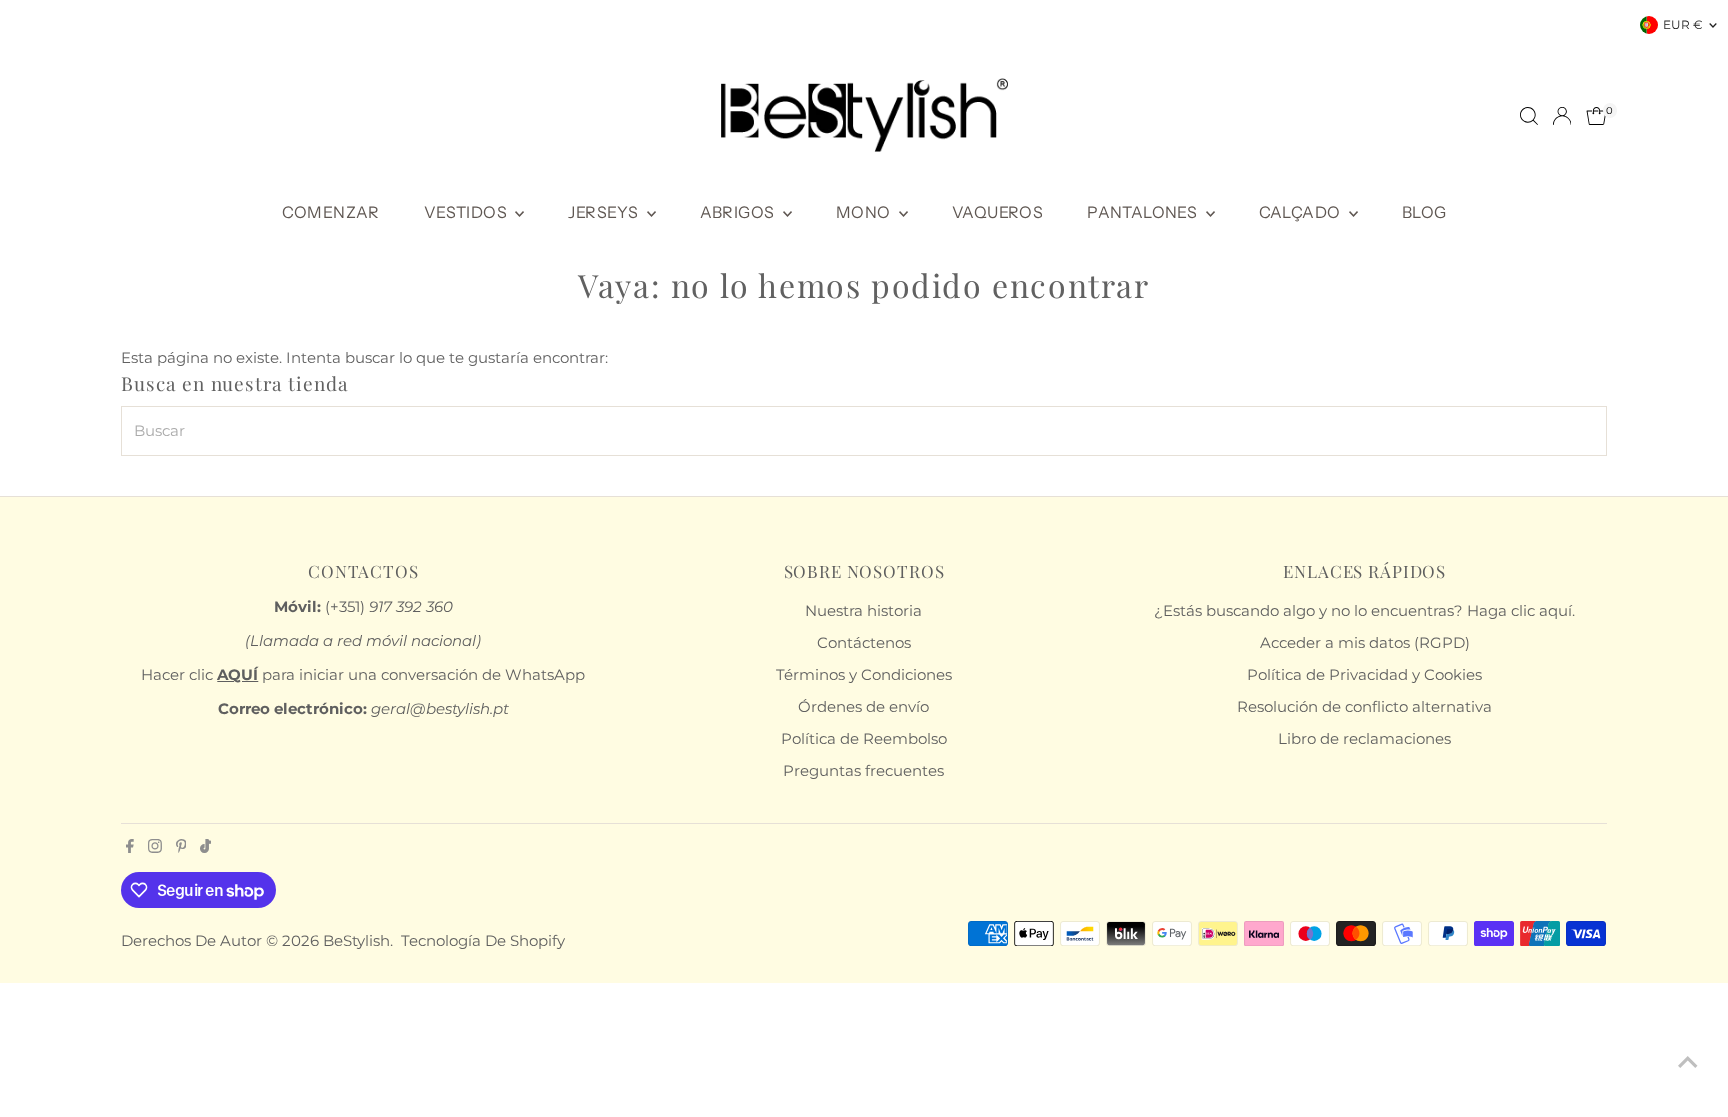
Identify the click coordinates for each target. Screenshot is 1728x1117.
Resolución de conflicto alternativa (1364, 706)
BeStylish (356, 940)
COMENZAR (331, 212)
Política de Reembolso (864, 738)
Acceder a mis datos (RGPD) (1365, 642)
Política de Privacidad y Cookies (1364, 674)
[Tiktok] (205, 848)
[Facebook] (130, 848)
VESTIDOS (467, 212)
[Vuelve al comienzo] (1688, 1062)
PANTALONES (1143, 212)
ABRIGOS (739, 212)
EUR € (1683, 24)
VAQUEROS (997, 212)
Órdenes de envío (863, 706)
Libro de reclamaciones (1364, 738)
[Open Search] (1529, 116)
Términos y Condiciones (864, 674)
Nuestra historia (863, 610)
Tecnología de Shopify (483, 940)
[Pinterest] (181, 848)
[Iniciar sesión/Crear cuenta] (1562, 116)
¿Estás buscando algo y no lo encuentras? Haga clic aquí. (1364, 610)
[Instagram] (155, 848)
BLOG (1424, 212)
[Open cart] (1596, 116)
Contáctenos (864, 642)
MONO (865, 212)
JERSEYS (604, 212)
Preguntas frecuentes (863, 770)
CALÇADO (1301, 212)
